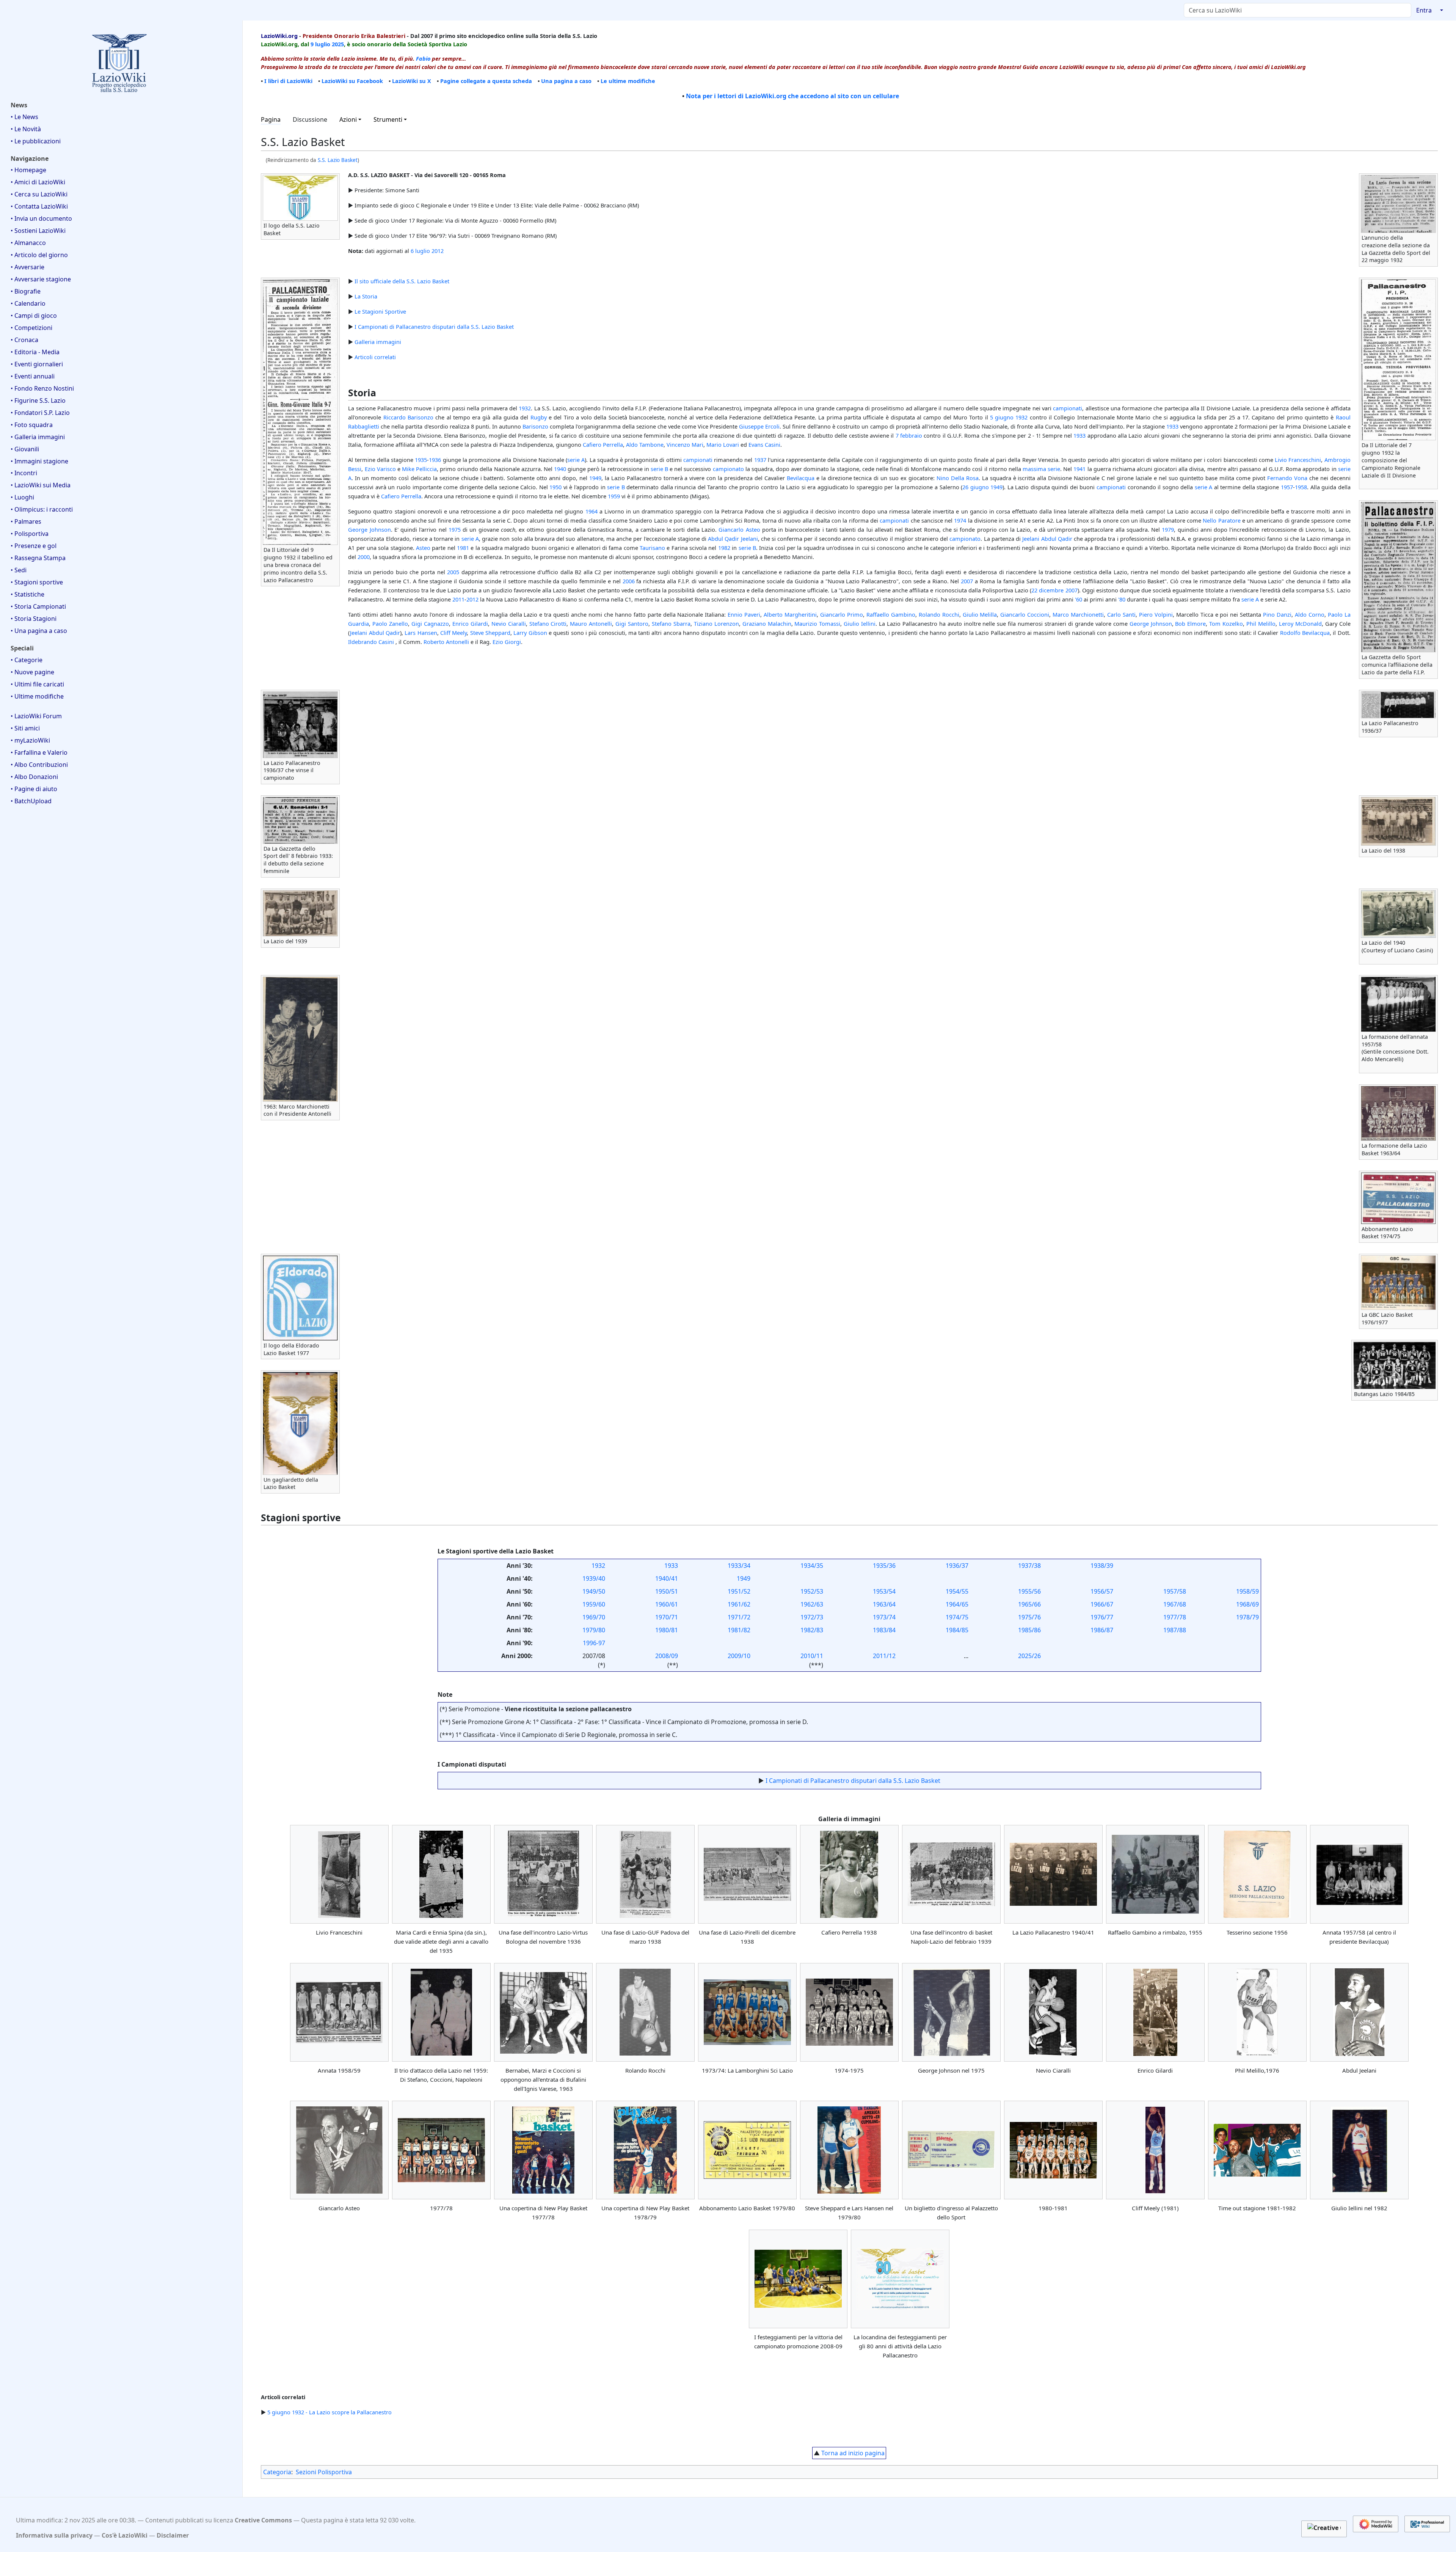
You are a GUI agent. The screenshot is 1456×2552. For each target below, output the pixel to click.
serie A (576, 460)
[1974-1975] (849, 2012)
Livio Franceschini (1298, 460)
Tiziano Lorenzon (716, 623)
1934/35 (812, 1566)
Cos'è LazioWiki (125, 2535)
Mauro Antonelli (591, 623)
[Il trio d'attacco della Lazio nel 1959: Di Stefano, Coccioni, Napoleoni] (441, 2012)
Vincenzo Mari (685, 444)
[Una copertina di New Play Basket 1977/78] (543, 2150)
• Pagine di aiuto (34, 789)
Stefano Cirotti (548, 623)
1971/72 (739, 1617)
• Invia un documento (41, 218)
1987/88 (1175, 1630)
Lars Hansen (421, 633)
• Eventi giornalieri (37, 364)
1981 (463, 548)
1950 (555, 487)
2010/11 (812, 1656)
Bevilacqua (801, 478)
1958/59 (1247, 1591)
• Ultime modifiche (37, 696)
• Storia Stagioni (34, 619)
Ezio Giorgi (507, 642)
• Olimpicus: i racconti (42, 509)
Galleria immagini (378, 342)
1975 (455, 529)
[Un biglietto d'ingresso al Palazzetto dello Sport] (951, 2150)
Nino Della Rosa (958, 478)
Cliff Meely (453, 633)
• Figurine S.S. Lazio (38, 400)
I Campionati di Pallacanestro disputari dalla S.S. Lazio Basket (434, 327)
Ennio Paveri (744, 614)
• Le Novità (26, 129)
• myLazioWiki (30, 740)
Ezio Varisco (380, 469)
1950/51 (667, 1591)
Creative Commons (263, 2520)
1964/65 (957, 1604)
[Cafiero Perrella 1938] (849, 1874)
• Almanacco (28, 243)
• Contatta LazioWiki (39, 206)
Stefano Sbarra (671, 623)
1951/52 (739, 1591)
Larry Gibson (530, 633)
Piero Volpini (1156, 614)
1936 (435, 460)
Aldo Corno (1310, 614)
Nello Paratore (1221, 520)
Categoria (277, 2472)
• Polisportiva (30, 534)
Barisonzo (535, 426)
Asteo (423, 548)
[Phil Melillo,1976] (1257, 2012)
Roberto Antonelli (446, 642)
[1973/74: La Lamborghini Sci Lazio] (747, 2012)
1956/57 (1102, 1591)
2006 (629, 581)
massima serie (1041, 469)
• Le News (24, 117)
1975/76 (1029, 1617)
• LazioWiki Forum (36, 716)
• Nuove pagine (32, 672)
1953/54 (884, 1591)
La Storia (366, 296)
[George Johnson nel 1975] (951, 2012)
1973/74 (884, 1617)
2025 (338, 44)
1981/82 (739, 1630)
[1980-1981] (1053, 2150)
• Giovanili (25, 449)
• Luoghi (22, 497)
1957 (1287, 487)
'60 (1079, 599)
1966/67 (1102, 1604)
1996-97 (594, 1643)
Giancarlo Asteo (739, 529)
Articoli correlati (375, 357)
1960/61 (667, 1604)
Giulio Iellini (860, 623)
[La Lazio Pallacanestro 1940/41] (1053, 1874)
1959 (614, 496)
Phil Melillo (1261, 623)
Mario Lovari (723, 444)
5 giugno (1002, 417)
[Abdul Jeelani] (1359, 2012)
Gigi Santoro (632, 623)
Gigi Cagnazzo (430, 623)
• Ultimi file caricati (37, 684)
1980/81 (667, 1630)
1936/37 (957, 1566)
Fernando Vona (1287, 478)
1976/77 (1102, 1617)
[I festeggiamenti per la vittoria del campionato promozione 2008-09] (798, 2279)
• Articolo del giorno (39, 255)
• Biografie (26, 291)
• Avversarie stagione (41, 279)
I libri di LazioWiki (288, 81)
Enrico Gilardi (470, 623)
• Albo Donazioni (34, 777)
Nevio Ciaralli (509, 623)
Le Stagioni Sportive (380, 311)
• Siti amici (25, 728)
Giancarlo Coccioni (1025, 614)
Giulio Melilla (980, 614)
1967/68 (1175, 1604)
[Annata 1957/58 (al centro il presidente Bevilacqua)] (1359, 1874)
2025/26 (1029, 1656)
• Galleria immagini (38, 437)
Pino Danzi (1277, 614)
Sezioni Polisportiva (324, 2472)
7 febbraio (909, 435)
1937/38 (1029, 1566)
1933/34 (739, 1566)
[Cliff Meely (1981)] (1155, 2150)
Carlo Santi (1121, 614)
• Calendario (28, 303)
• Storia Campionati (38, 606)
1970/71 (667, 1617)
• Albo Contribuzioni (39, 765)
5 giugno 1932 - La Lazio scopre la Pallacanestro (329, 2412)
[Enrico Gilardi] (1155, 2012)
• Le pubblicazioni (36, 141)
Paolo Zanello (390, 623)
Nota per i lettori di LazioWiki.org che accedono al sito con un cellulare (792, 96)
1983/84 (884, 1630)
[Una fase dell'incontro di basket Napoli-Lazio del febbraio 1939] (951, 1874)
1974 (960, 520)
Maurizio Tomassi (817, 623)
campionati (1068, 408)
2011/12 (884, 1656)
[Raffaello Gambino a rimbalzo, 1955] (1155, 1874)
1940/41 (667, 1578)
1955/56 (1029, 1591)
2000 (364, 557)
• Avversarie (27, 267)
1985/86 (1029, 1630)
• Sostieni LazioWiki (38, 231)
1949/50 (594, 1591)
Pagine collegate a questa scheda (486, 81)
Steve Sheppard (490, 633)
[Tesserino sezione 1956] (1257, 1874)
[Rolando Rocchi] (645, 2012)
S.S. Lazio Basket (338, 160)
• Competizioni (31, 328)
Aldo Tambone (645, 444)
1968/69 (1247, 1604)
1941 (1079, 469)
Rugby (539, 417)
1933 (1172, 426)
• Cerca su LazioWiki (39, 194)
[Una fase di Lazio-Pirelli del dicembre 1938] (747, 1874)
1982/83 (812, 1630)
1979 (1168, 529)
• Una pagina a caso (39, 631)
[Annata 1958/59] (339, 2012)
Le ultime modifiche (628, 81)
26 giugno (976, 487)
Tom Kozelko (1226, 623)
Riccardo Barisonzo (408, 417)
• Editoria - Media (35, 352)
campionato (728, 469)
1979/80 (594, 1630)
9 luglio (320, 44)
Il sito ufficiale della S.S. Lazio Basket (402, 281)
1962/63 (812, 1604)
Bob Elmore (1190, 623)
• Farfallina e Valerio (39, 752)
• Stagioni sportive (37, 582)
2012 (438, 251)
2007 (967, 581)
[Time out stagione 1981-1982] (1257, 2150)
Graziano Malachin (767, 623)
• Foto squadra (32, 425)
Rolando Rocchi (939, 614)
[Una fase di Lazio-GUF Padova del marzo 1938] (645, 1874)
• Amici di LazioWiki (38, 182)
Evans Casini (764, 444)
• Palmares (26, 521)
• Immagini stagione (39, 461)
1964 (591, 511)
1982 (724, 548)
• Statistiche (27, 594)
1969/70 (594, 1617)
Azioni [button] (348, 119)
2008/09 (667, 1656)
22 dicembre (1047, 590)
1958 (1301, 487)
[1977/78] (441, 2150)
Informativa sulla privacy (54, 2535)
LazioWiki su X (412, 81)
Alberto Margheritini (790, 614)
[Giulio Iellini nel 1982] (1359, 2150)
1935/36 (884, 1566)
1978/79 (1247, 1617)
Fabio (423, 58)
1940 (560, 469)
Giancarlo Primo (842, 614)
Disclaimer (173, 2535)
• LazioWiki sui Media (41, 485)
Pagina (271, 119)
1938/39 (1102, 1566)
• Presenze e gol (34, 546)
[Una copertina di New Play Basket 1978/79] (645, 2150)
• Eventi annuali (33, 376)
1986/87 (1102, 1630)
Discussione (310, 119)
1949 (595, 478)
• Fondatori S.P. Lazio (40, 413)
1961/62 (739, 1604)
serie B (659, 469)
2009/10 (739, 1656)
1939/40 (594, 1578)
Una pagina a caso (566, 81)
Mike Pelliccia (419, 469)
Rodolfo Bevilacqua (1305, 633)
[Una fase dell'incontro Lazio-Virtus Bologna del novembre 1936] (543, 1874)
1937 (760, 460)
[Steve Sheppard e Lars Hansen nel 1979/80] (849, 2150)
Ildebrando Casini (371, 642)
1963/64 (884, 1604)
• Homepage (28, 170)
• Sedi (19, 570)
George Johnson (369, 529)
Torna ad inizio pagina (853, 2453)
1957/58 (1175, 1591)
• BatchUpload (31, 801)
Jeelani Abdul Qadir (1047, 539)
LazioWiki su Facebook (352, 81)
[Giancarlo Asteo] (339, 2150)
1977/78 (1175, 1617)
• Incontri (24, 473)
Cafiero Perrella (603, 444)
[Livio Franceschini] (339, 1874)
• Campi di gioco (34, 316)
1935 (421, 460)
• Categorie (27, 660)
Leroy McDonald (1300, 623)
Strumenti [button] (388, 119)
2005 (453, 572)
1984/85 (957, 1630)
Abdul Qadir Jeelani (733, 539)
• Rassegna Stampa (38, 558)
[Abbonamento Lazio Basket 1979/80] (747, 2150)
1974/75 (957, 1617)
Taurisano (652, 548)
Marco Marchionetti (1078, 614)
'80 (1122, 599)
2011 (458, 599)
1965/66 (1029, 1604)
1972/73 (812, 1617)
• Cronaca (24, 340)
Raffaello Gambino (891, 614)
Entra (1424, 10)
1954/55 (957, 1591)
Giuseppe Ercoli (759, 426)
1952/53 (812, 1591)
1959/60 (594, 1604)
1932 (525, 408)
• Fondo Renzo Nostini (42, 388)
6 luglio (420, 251)
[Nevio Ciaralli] (1053, 2012)
